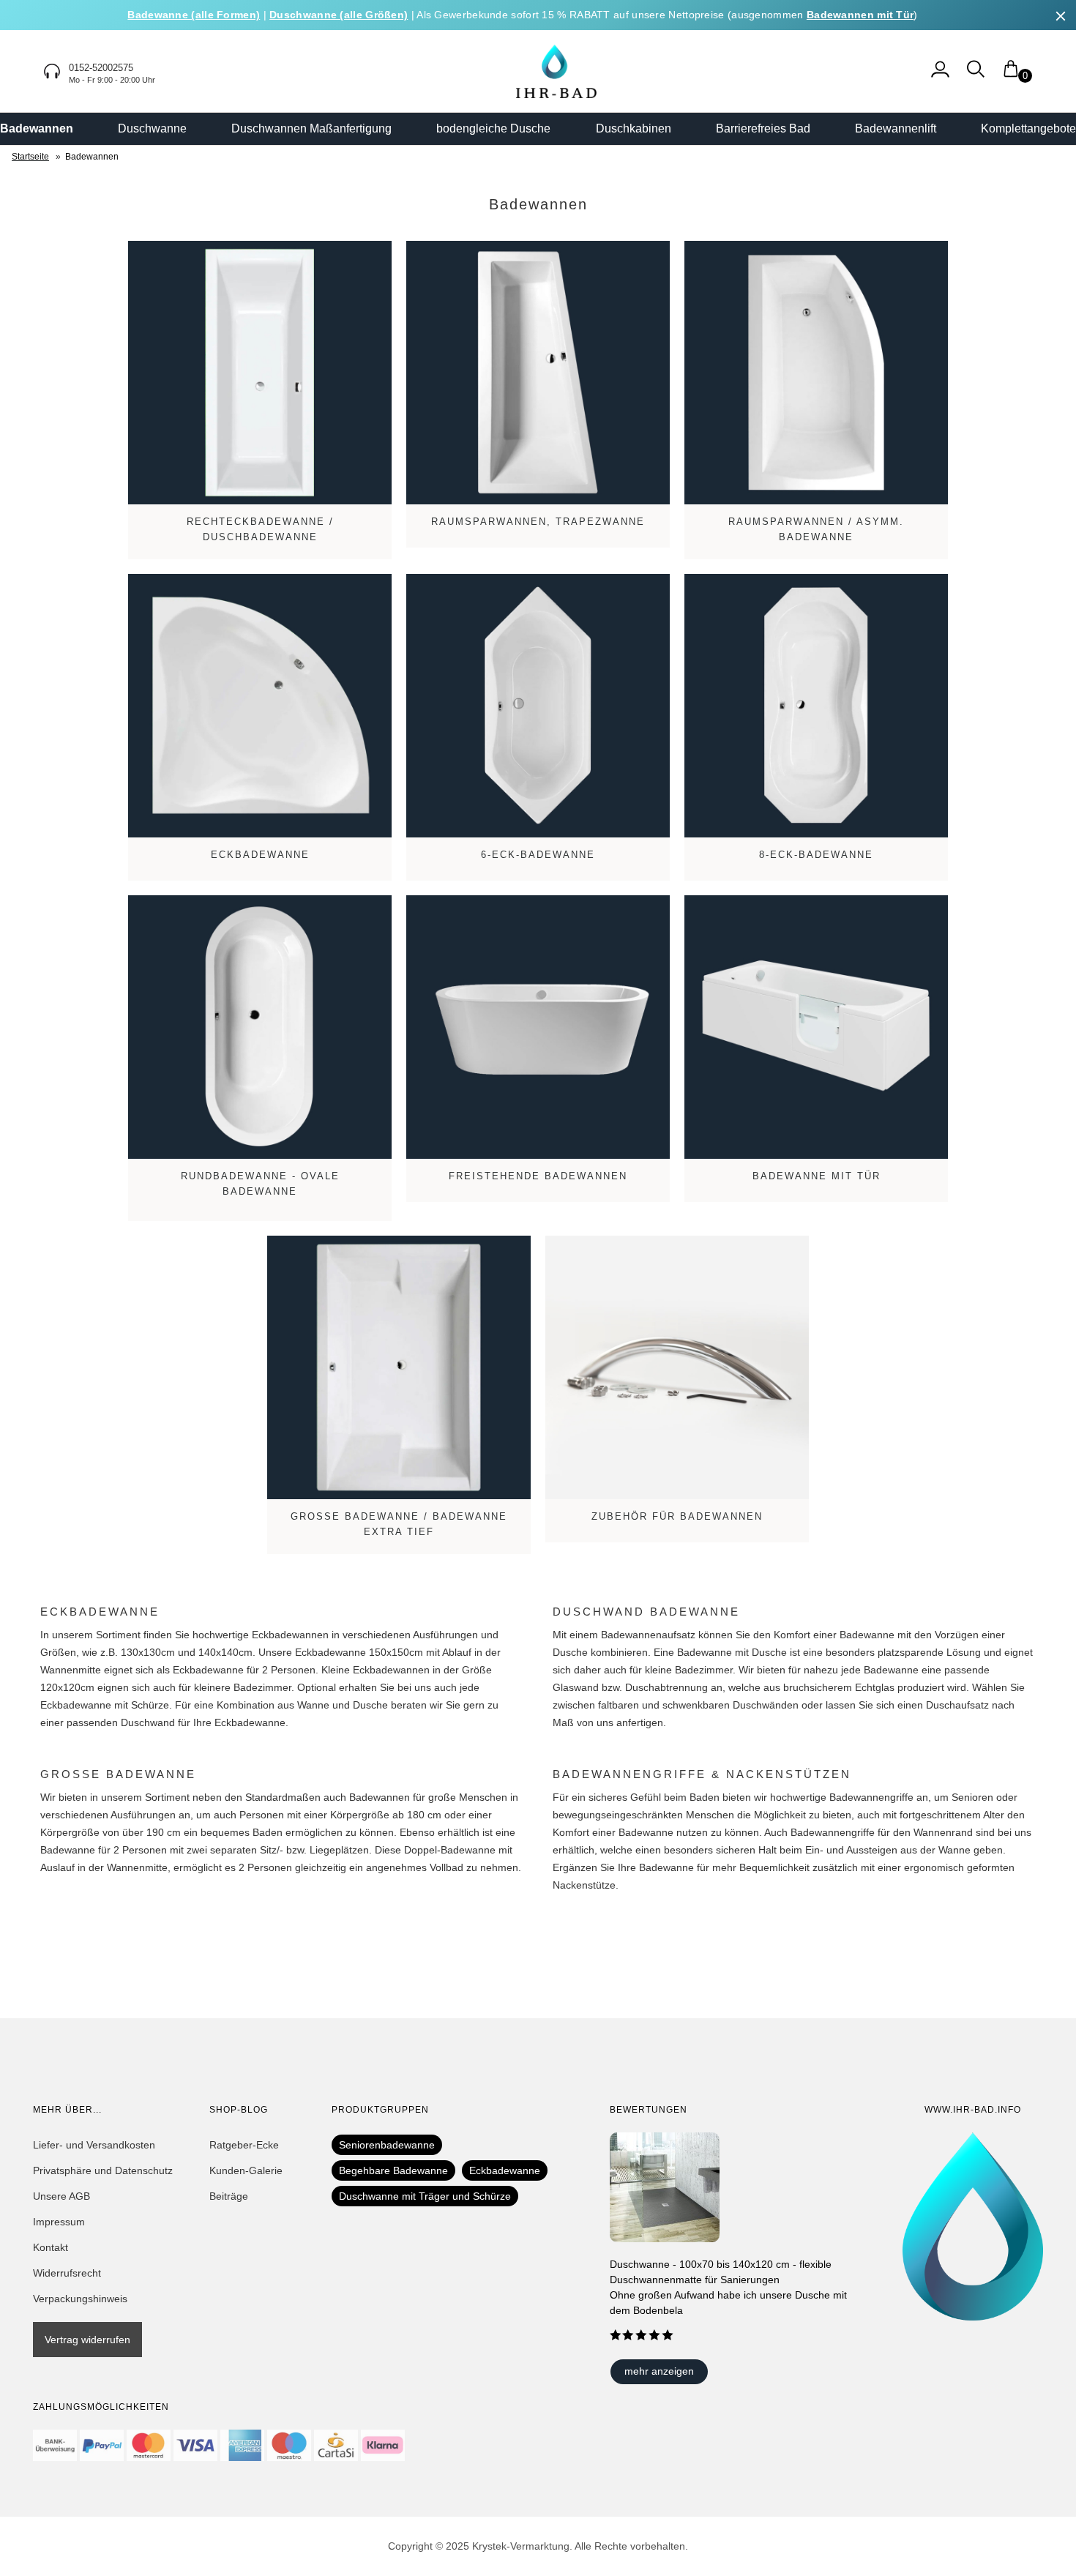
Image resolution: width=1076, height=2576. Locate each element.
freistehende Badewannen (538, 1176)
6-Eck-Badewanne (538, 855)
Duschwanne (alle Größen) (339, 15)
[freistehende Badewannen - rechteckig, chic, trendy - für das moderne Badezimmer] (538, 1027)
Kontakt (51, 2247)
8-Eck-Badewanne (816, 855)
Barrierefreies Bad (763, 128)
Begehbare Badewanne (393, 2170)
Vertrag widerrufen (87, 2340)
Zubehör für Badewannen (677, 1516)
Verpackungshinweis (80, 2299)
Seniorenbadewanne (387, 2145)
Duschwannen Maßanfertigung (311, 128)
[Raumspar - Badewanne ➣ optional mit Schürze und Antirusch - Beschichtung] (816, 373)
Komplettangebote (1028, 128)
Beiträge (229, 2196)
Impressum (59, 2222)
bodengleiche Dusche (493, 128)
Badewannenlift (896, 128)
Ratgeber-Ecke (244, 2145)
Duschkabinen (634, 128)
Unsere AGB (61, 2196)
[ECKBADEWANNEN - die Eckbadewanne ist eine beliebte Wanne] (260, 706)
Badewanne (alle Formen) (194, 15)
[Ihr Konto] (940, 76)
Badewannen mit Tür (860, 15)
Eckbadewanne (260, 855)
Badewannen (37, 128)
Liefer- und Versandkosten (94, 2145)
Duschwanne (152, 128)
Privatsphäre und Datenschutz (103, 2170)
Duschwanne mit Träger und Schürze (425, 2196)
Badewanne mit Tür (817, 1176)
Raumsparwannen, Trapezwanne (538, 522)
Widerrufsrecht (67, 2273)
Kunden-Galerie (246, 2170)
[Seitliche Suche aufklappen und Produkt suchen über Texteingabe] (976, 76)
